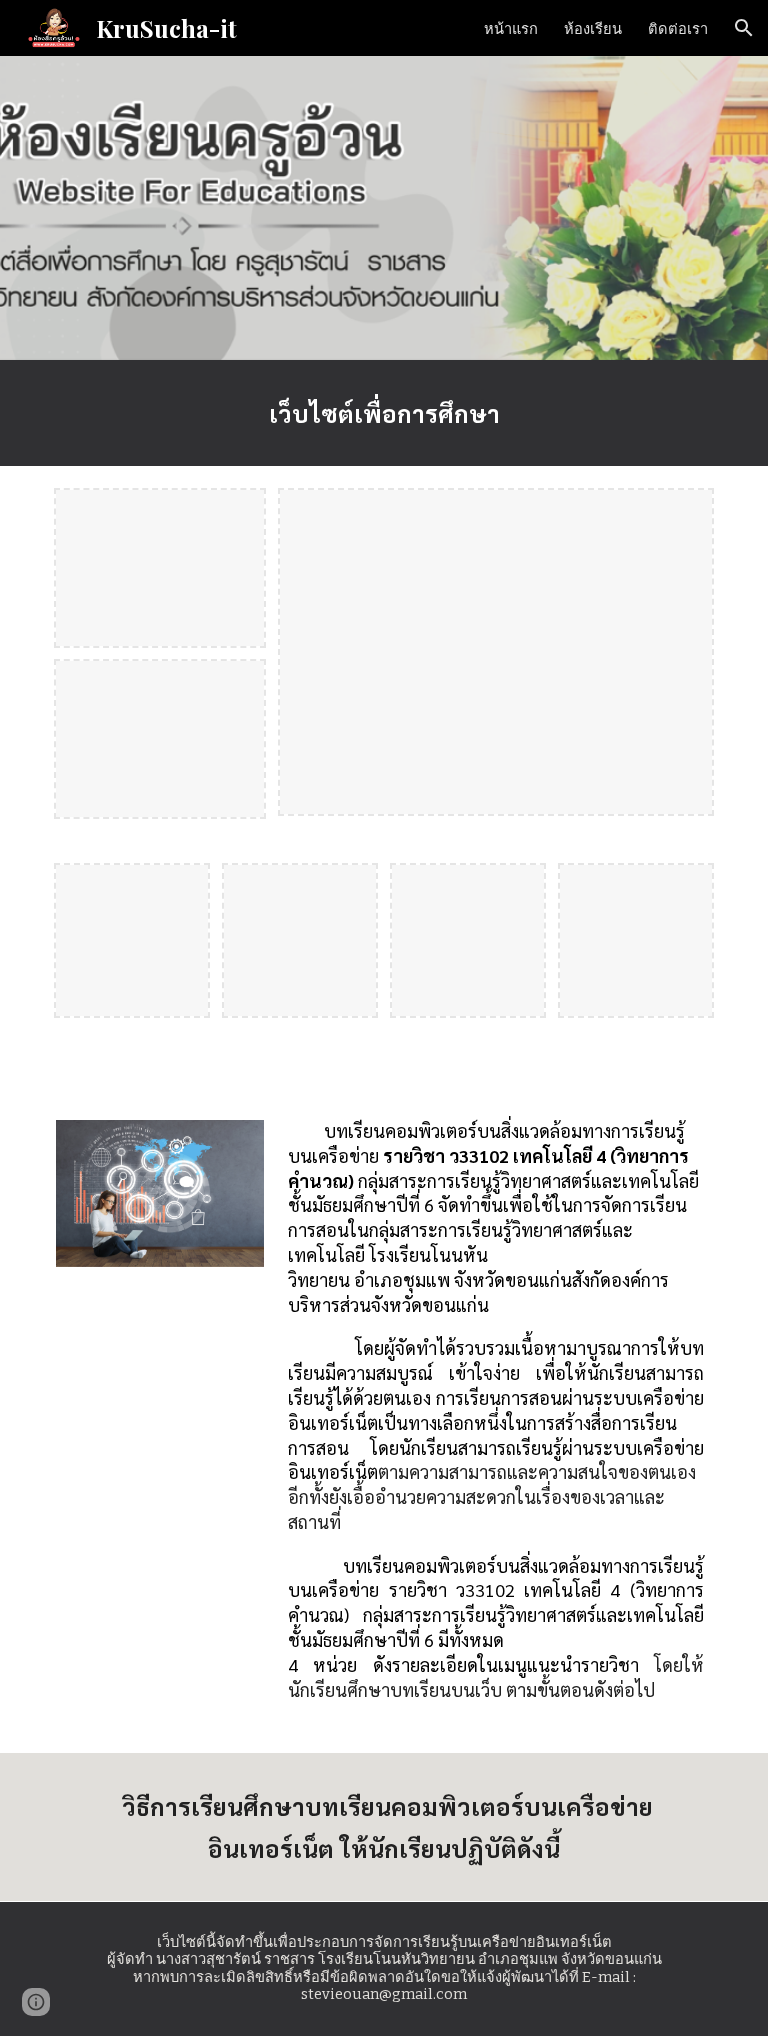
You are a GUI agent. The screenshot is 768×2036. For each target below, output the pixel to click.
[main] (383, 413)
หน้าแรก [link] (511, 28)
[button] (744, 28)
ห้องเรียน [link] (593, 28)
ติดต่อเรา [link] (678, 28)
